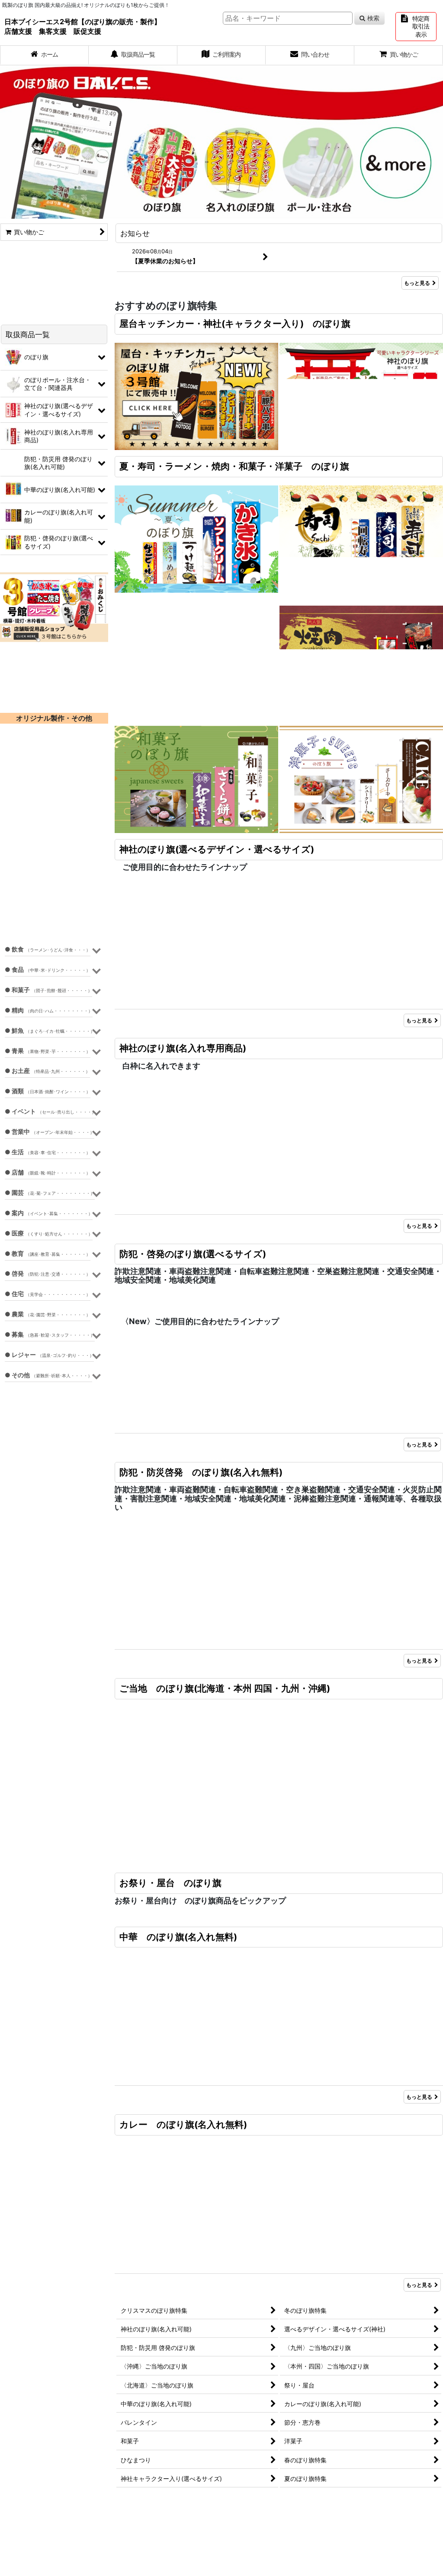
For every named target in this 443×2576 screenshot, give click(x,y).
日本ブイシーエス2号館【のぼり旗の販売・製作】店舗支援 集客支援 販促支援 (83, 26)
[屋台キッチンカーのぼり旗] (196, 396)
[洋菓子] (361, 779)
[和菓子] (196, 779)
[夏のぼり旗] (196, 538)
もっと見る (417, 283)
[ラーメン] (196, 659)
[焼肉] (361, 659)
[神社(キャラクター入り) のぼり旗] (361, 396)
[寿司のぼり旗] (361, 538)
